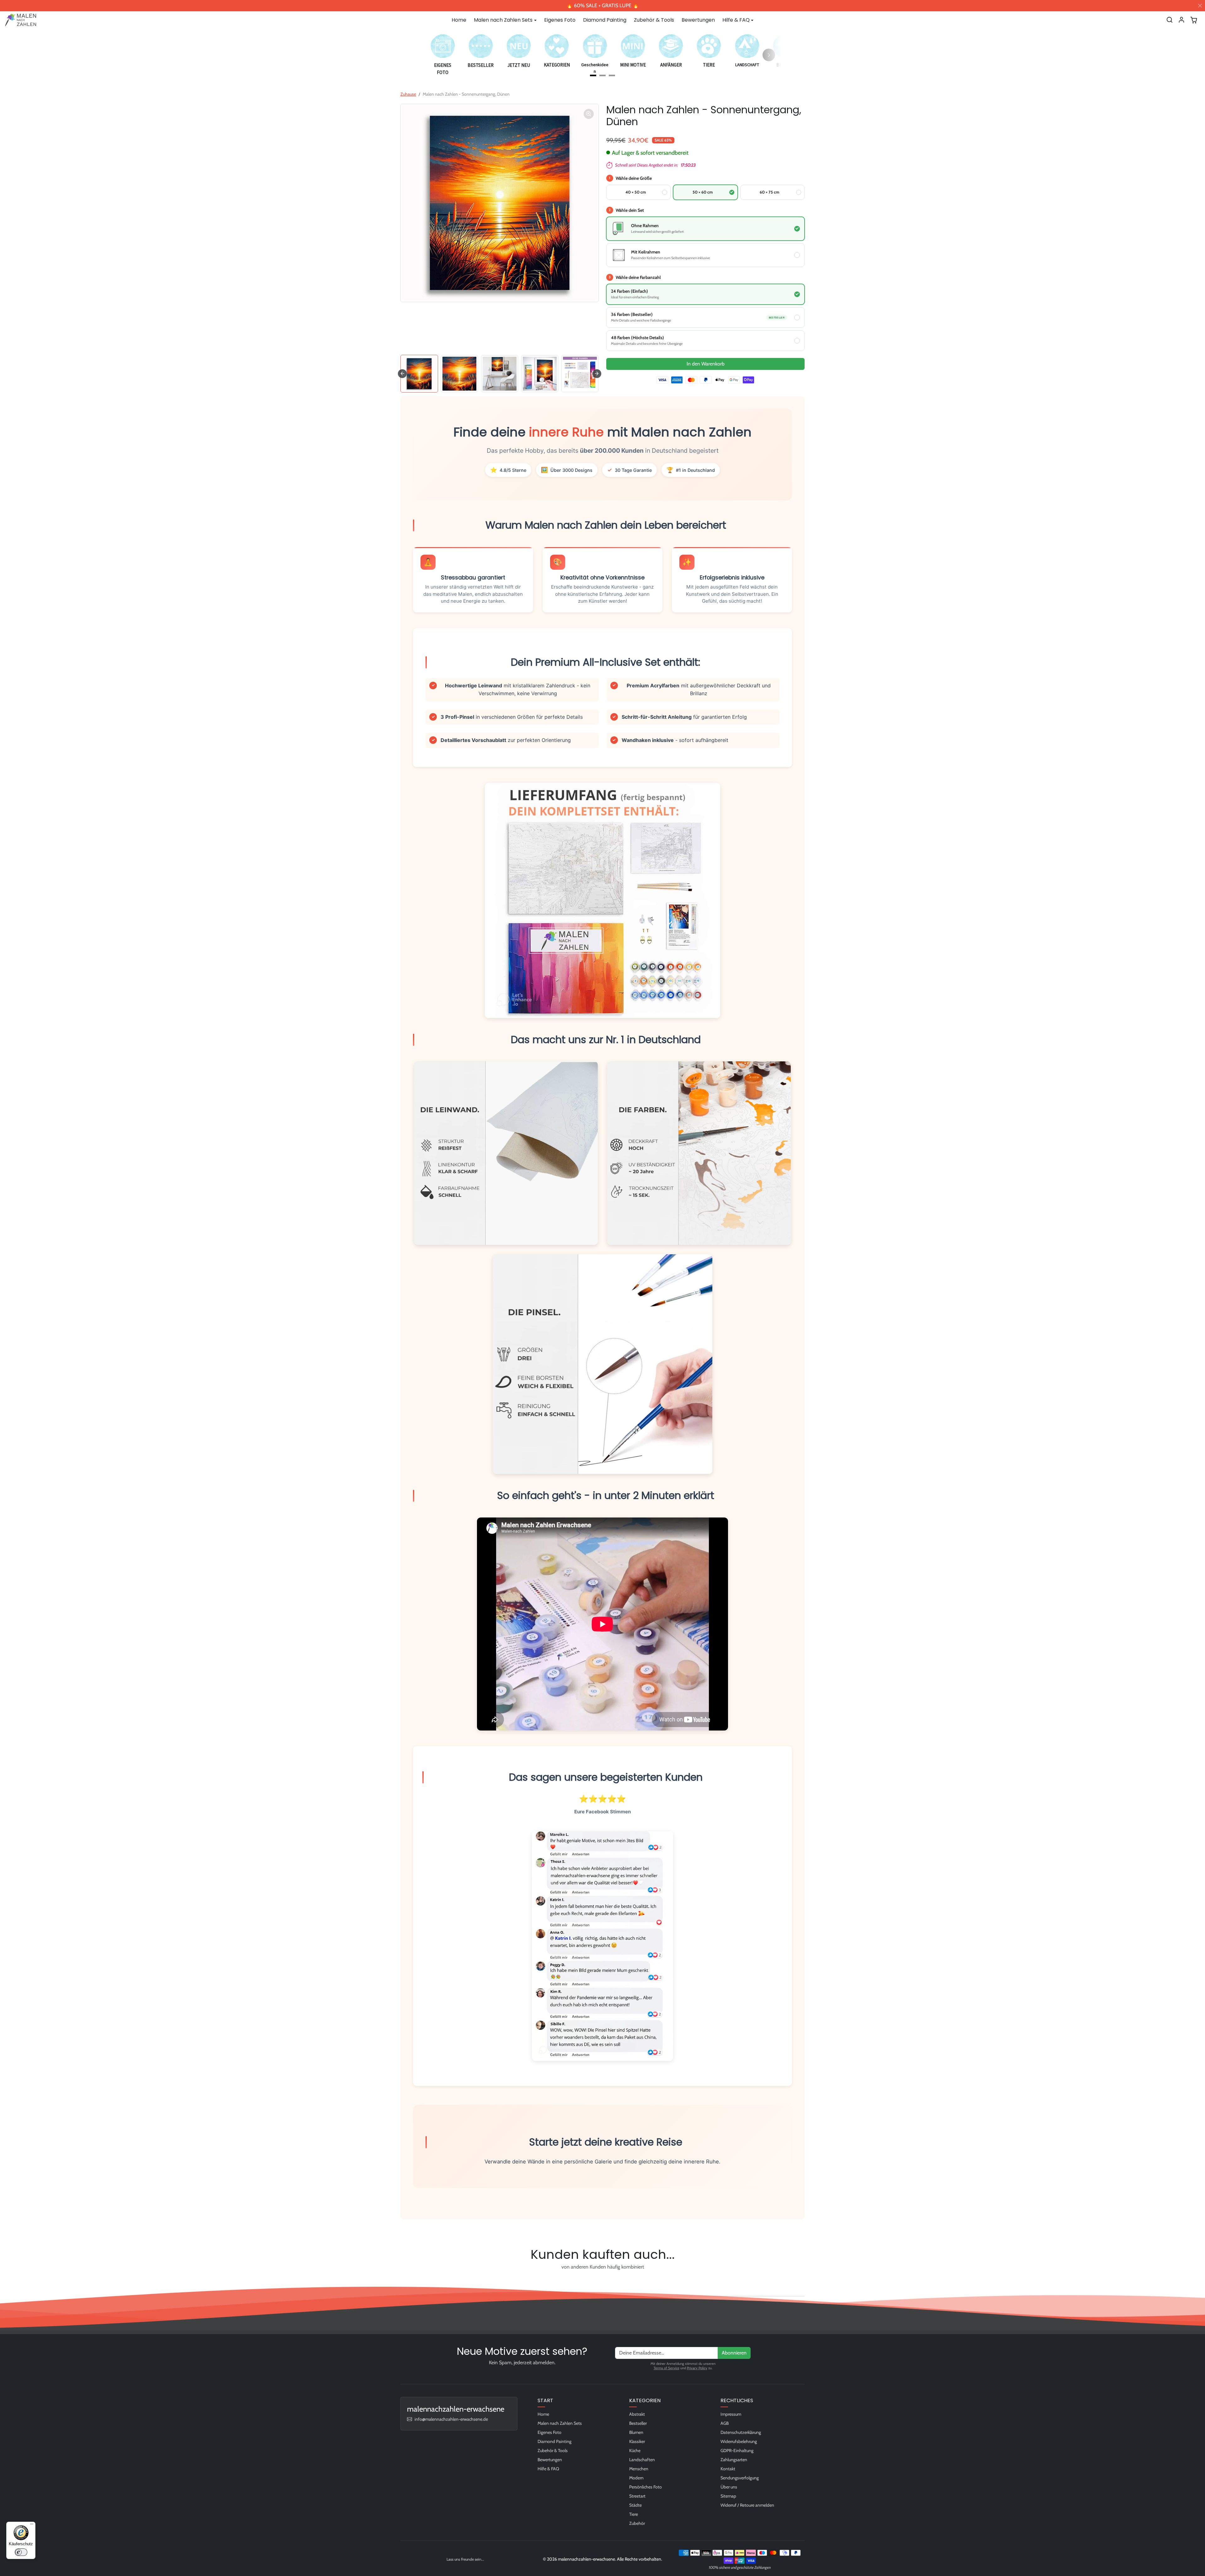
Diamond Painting (605, 20)
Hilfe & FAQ (548, 2469)
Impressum (731, 2414)
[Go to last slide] (402, 374)
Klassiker (637, 2441)
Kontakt (728, 2469)
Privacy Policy (697, 2368)
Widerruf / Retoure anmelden (747, 2505)
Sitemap (728, 2496)
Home (459, 20)
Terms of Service (667, 2368)
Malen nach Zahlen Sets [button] (503, 20)
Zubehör (637, 2523)
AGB (725, 2423)
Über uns (729, 2487)
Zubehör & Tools (654, 20)
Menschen (639, 2469)
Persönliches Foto (645, 2487)
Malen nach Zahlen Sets (560, 2423)
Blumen (636, 2432)
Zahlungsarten (734, 2460)
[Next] (769, 55)
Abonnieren (734, 2353)
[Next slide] (597, 374)
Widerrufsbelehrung (739, 2441)
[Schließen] (1200, 6)
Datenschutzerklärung (741, 2432)
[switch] (21, 2552)
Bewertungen (698, 20)
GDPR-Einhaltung (737, 2451)
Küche (635, 2451)
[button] (1170, 20)
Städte (635, 2505)
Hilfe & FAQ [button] (736, 20)
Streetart (637, 2496)
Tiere (634, 2514)
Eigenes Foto (560, 20)
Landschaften (642, 2460)
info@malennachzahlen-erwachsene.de (451, 2419)
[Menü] (32, 2525)
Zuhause (408, 94)
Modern (636, 2478)
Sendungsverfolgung (740, 2478)
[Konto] (1181, 20)
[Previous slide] (402, 2281)
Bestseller (638, 2423)
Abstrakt (637, 2414)
